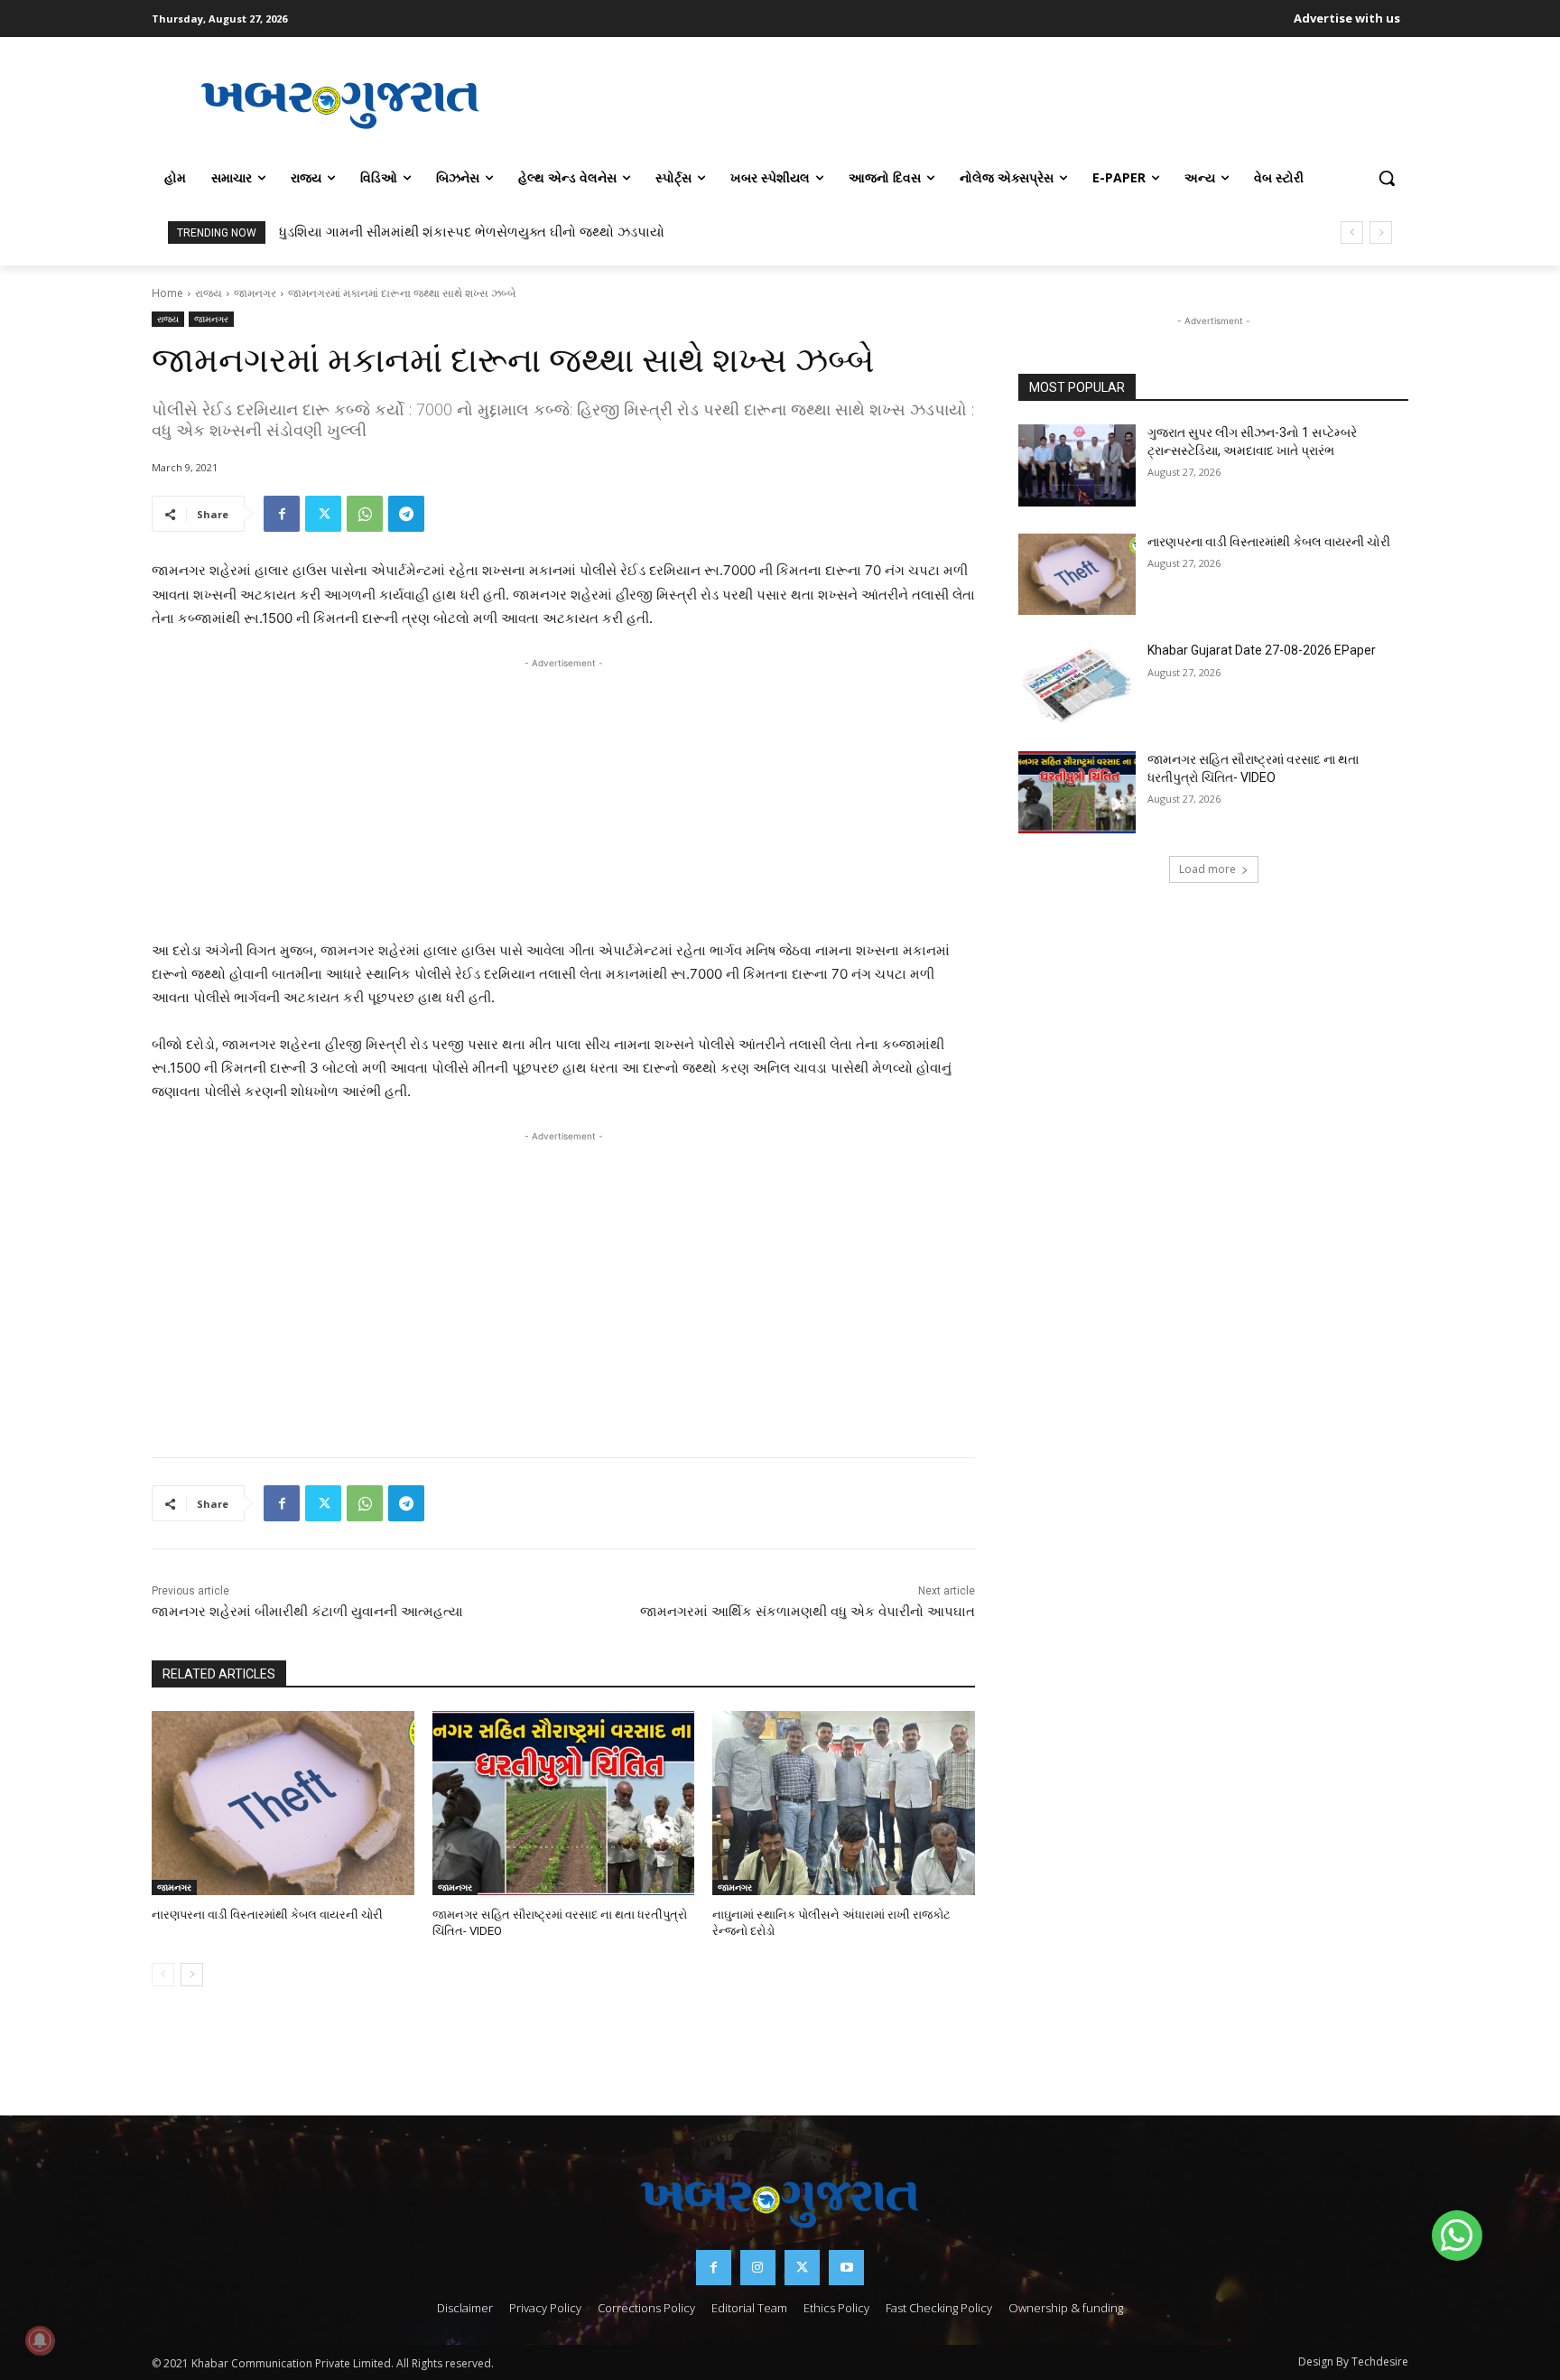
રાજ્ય (209, 293)
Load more (1207, 869)
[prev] (1352, 232)
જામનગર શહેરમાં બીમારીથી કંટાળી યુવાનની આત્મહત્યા (307, 1612)
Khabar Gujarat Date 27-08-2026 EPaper (1262, 650)
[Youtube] (846, 2268)
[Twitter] (323, 514)
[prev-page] (163, 1975)
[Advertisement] (969, 103)
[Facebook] (282, 514)
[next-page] (192, 1975)
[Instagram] (758, 2268)
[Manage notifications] (40, 2340)
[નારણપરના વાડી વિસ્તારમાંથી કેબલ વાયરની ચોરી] (283, 1803)
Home (167, 293)
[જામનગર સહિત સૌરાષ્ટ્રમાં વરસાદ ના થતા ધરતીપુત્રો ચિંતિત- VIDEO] (564, 1803)
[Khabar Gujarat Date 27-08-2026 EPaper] (1077, 683)
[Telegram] (406, 514)
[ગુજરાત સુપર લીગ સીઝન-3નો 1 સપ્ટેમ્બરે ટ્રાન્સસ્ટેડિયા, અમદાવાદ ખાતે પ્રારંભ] (1077, 465)
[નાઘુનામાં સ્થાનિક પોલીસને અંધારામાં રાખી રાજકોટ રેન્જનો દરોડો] (844, 1803)
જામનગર (255, 293)
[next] (1381, 232)
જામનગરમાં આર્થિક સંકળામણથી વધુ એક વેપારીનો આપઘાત (808, 1612)
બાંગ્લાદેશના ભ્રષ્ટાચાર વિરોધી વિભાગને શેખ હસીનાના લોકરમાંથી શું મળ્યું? (501, 232)
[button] (1387, 178)
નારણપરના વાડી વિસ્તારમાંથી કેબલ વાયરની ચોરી (267, 1915)
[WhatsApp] (365, 514)
